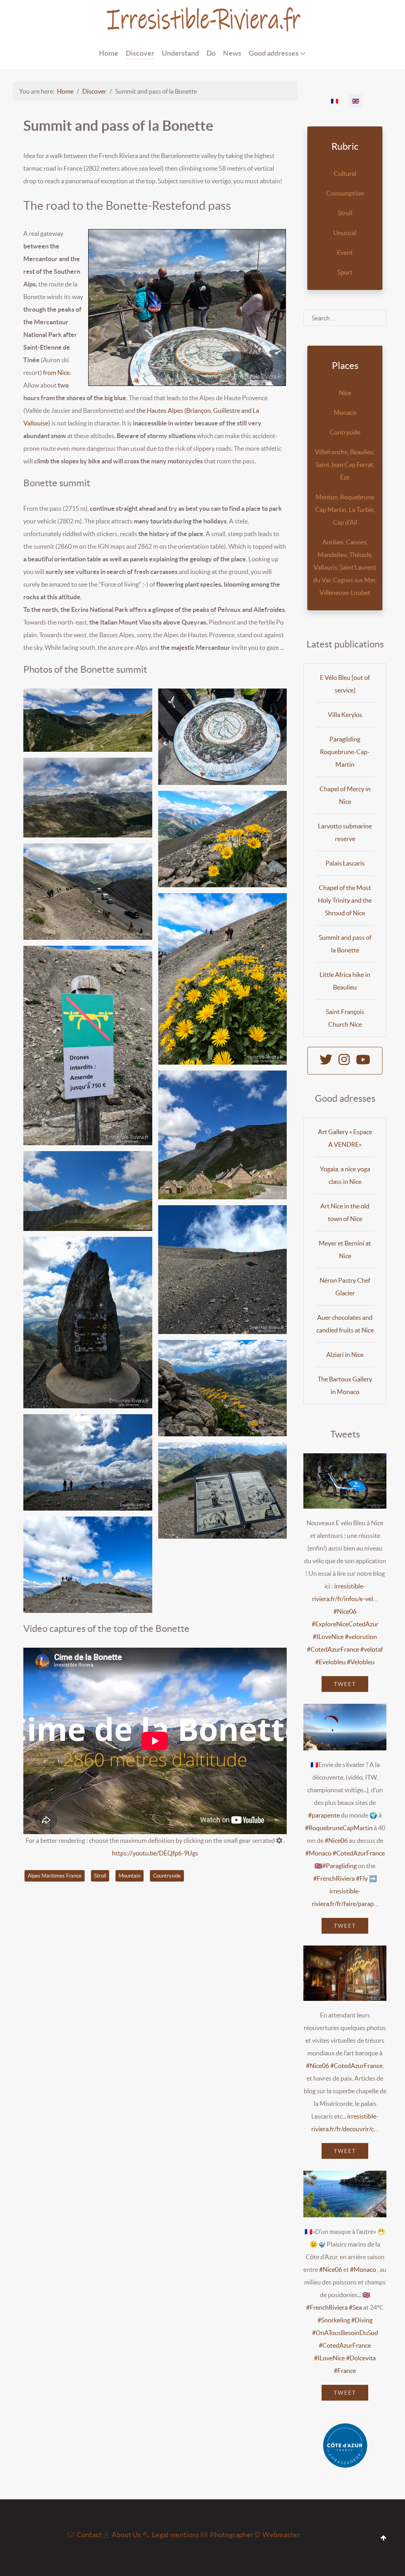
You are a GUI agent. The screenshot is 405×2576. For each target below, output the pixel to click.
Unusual (345, 233)
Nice (345, 393)
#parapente (324, 1815)
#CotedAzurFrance (333, 1649)
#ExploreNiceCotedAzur (345, 1624)
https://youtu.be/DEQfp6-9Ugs (155, 1853)
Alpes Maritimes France (55, 1876)
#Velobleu (361, 1662)
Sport (345, 272)
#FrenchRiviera (334, 1878)
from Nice (56, 373)
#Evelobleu (330, 1662)
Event (345, 252)
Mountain (130, 1876)
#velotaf (372, 1649)
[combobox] (345, 318)
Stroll (100, 1876)
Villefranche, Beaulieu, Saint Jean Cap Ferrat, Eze (345, 465)
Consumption (345, 193)
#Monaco (318, 1853)
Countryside (167, 1876)
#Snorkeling (334, 2320)
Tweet (345, 1684)
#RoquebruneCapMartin (339, 1828)
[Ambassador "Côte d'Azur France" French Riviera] (345, 2445)
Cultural (345, 173)
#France (345, 2371)
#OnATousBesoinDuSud (345, 2333)
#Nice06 (345, 1611)
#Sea (355, 2307)
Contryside (345, 432)
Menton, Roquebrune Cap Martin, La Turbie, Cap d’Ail (345, 510)
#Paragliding (340, 1866)
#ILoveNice (328, 1637)
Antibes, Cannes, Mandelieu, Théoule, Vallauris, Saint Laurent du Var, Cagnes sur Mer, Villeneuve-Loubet (345, 567)
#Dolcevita (361, 2358)
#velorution (361, 1637)
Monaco (345, 412)
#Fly (362, 1878)
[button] (88, 720)
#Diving (362, 2320)
